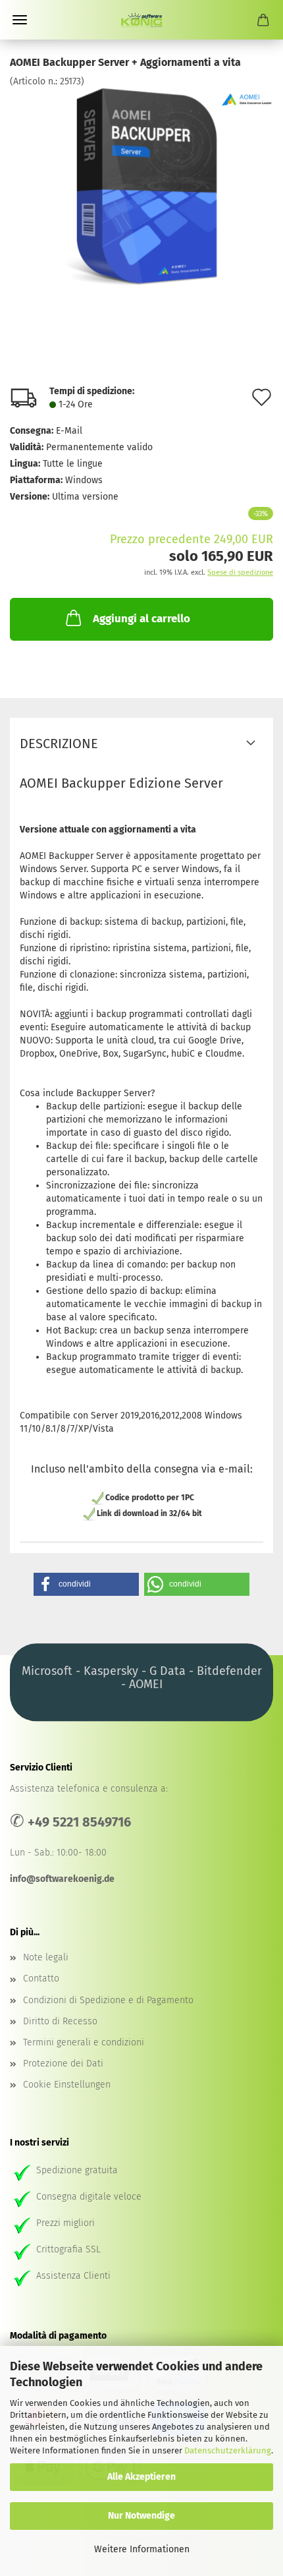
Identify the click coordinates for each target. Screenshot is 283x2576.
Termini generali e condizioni (84, 2042)
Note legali (46, 1957)
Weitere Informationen (142, 2549)
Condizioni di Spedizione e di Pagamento (108, 2000)
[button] (86, 1584)
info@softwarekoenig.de (62, 1879)
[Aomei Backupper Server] (141, 187)
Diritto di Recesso (60, 2021)
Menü (20, 20)
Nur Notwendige (141, 2516)
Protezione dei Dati (63, 2064)
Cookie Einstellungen (67, 2085)
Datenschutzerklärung (228, 2450)
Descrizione (59, 744)
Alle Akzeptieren (141, 2477)
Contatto (41, 1978)
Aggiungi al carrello (141, 619)
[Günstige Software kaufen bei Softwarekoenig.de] (141, 20)
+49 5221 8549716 (79, 1822)
